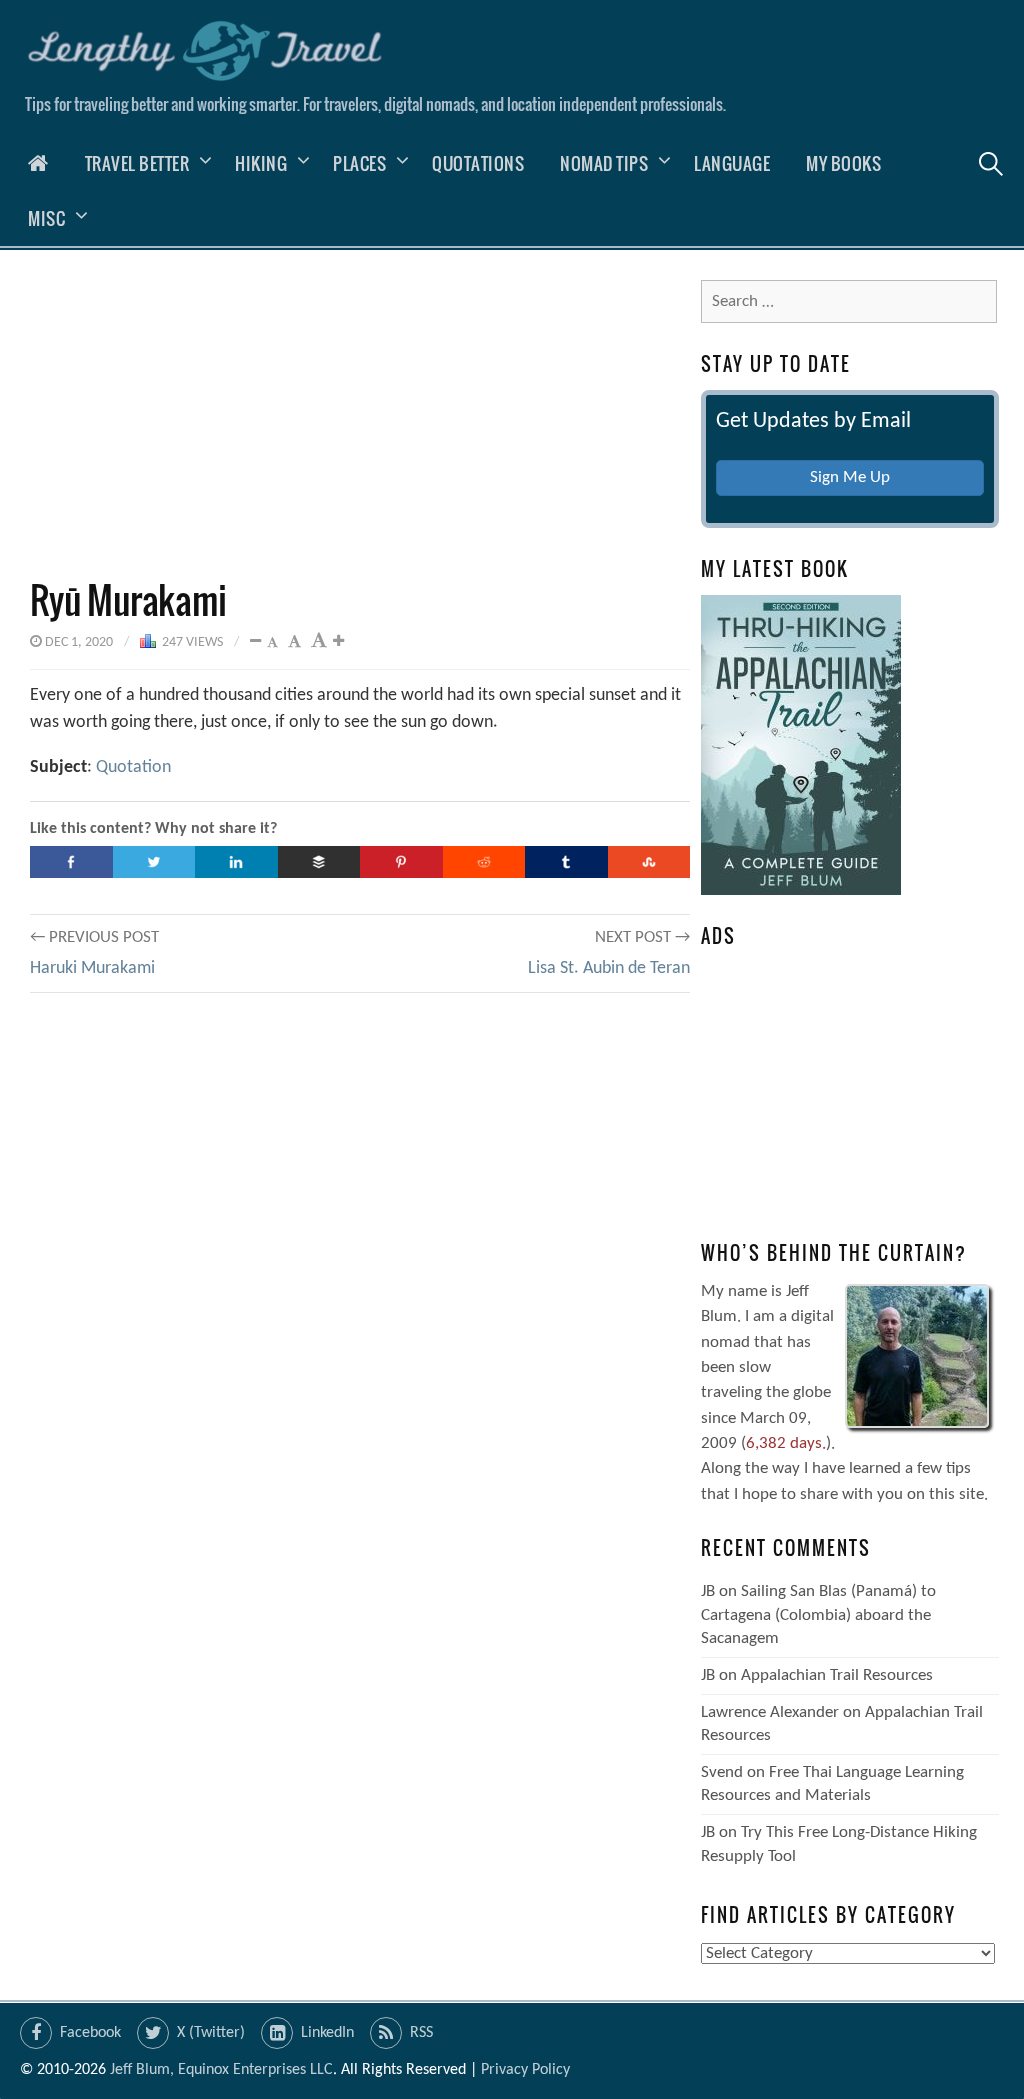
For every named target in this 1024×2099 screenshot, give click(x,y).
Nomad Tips (604, 163)
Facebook (90, 2033)
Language (732, 163)
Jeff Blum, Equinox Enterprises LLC (221, 2070)
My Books (843, 163)
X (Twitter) (211, 2033)
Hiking (261, 163)
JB (708, 1591)
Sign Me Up (850, 477)
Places (359, 163)
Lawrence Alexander (770, 1712)
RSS (421, 2033)
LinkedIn (327, 2033)
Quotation (133, 767)
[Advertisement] (360, 414)
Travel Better (137, 163)
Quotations (478, 163)
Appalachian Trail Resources (837, 1675)
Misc (46, 218)
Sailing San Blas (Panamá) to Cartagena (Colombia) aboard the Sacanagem (818, 1615)
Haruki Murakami (92, 968)
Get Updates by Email (813, 421)
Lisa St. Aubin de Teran (609, 968)
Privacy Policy (525, 2070)
